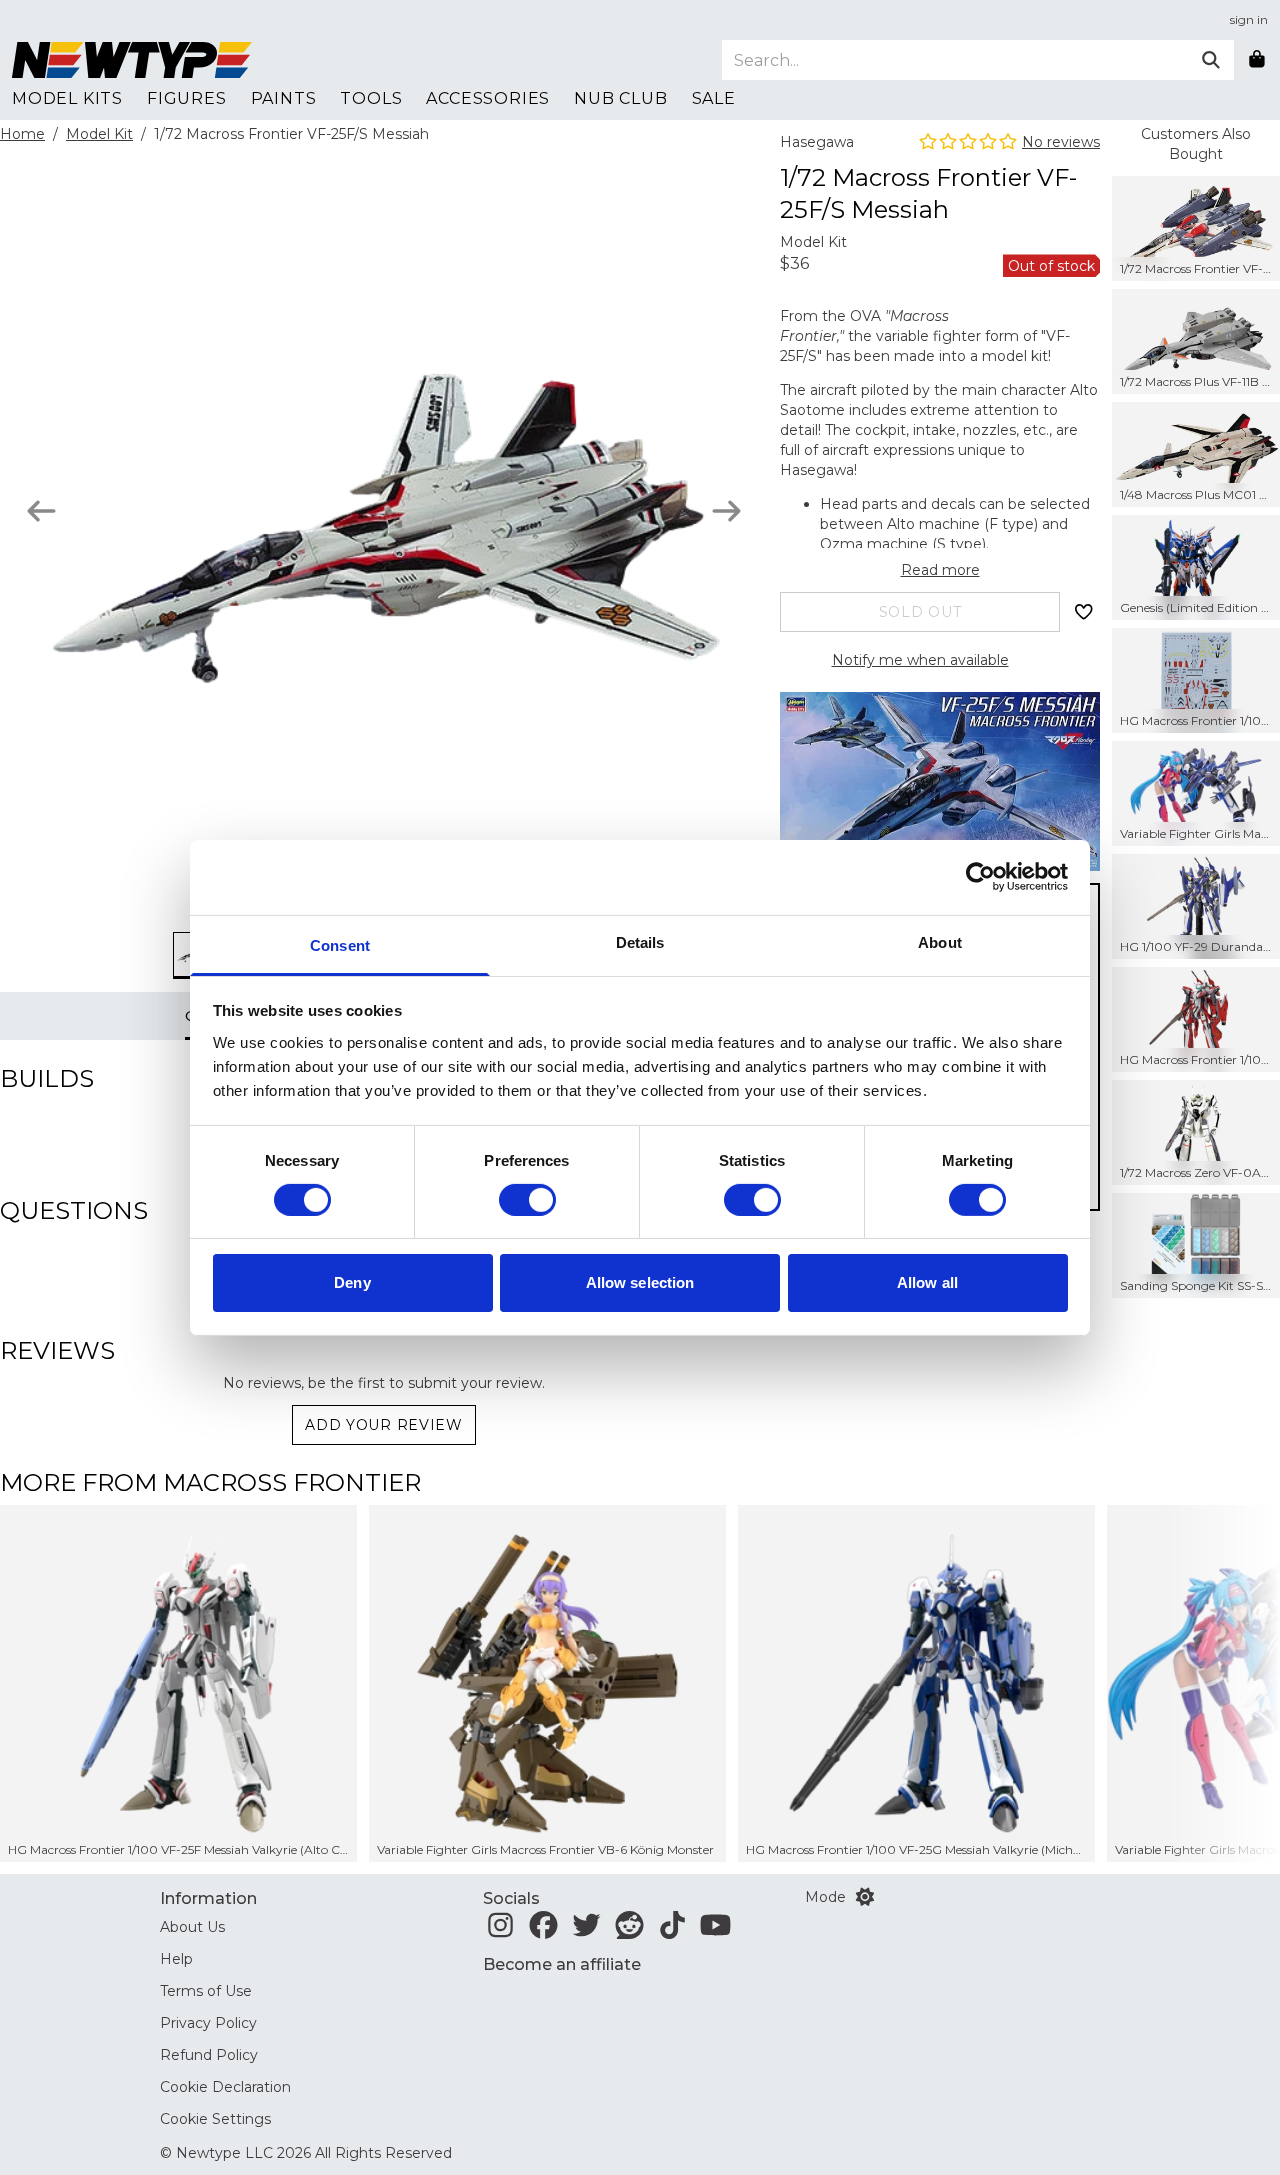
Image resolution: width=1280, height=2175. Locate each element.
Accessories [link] (488, 98)
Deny (352, 1282)
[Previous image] (41, 511)
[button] (1221, 1683)
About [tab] (940, 941)
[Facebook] (543, 1931)
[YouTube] (715, 1931)
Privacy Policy (208, 2023)
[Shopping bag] (1257, 60)
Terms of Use (206, 1991)
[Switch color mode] (865, 1897)
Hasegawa (817, 142)
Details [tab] (640, 941)
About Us (192, 1927)
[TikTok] (672, 1931)
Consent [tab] (340, 944)
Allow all (927, 1282)
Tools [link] (371, 98)
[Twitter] (586, 1931)
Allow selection (640, 1282)
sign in (1249, 19)
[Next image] (726, 511)
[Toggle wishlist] (1084, 612)
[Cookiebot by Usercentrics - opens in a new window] (980, 877)
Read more (940, 570)
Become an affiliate (562, 1964)
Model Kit (99, 134)
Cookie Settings (215, 2119)
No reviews (1061, 142)
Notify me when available (920, 660)
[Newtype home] (132, 60)
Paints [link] (284, 98)
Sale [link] (714, 98)
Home (22, 134)
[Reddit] (629, 1931)
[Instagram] (500, 1931)
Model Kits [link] (67, 98)
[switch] (527, 1200)
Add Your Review (384, 1425)
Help (176, 1959)
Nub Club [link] (620, 98)
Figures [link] (187, 98)
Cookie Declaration (225, 2087)
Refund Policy (209, 2055)
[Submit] (1211, 60)
